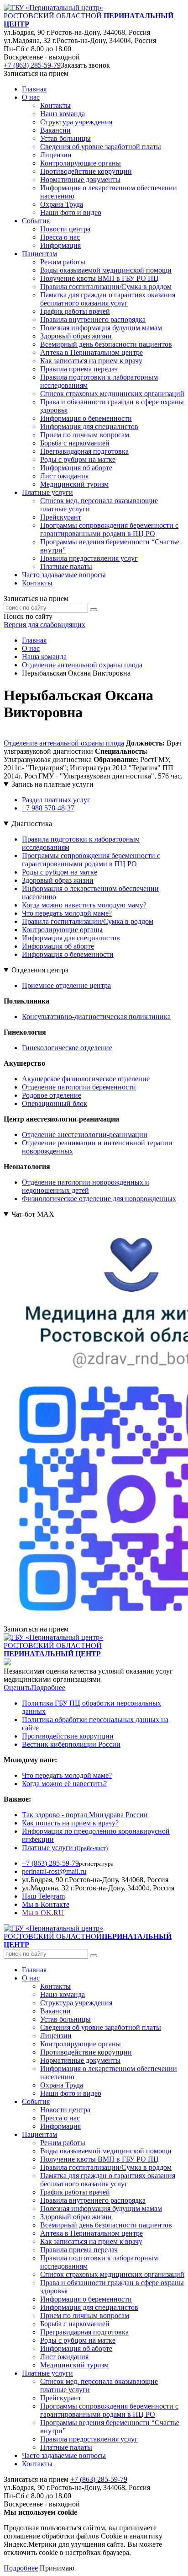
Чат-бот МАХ (33, 1214)
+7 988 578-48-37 (48, 808)
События (36, 2101)
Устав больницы (65, 2019)
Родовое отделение (52, 1095)
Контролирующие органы (62, 930)
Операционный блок (55, 1103)
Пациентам (39, 2134)
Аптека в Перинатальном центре (91, 2233)
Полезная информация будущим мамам (101, 2208)
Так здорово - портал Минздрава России (85, 1815)
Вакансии (55, 2011)
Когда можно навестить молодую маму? (84, 905)
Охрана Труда (62, 2085)
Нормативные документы (80, 2060)
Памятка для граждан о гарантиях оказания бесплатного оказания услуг (108, 2180)
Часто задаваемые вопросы (64, 575)
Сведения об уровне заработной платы (101, 2027)
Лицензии (56, 2036)
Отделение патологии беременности (79, 1087)
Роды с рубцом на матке (60, 872)
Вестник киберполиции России (71, 1744)
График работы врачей (75, 2192)
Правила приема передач (79, 2250)
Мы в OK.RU (43, 1913)
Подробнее (48, 1688)
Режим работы (63, 2143)
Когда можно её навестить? (64, 1784)
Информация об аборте (58, 946)
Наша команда (63, 1994)
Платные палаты (66, 2447)
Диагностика (32, 824)
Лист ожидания (64, 2357)
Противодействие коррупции (68, 1736)
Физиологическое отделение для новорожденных (99, 1199)
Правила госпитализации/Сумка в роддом (88, 921)
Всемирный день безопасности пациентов (106, 2225)
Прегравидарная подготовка (84, 2332)
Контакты (37, 583)
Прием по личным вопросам (85, 2316)
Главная (34, 89)
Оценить (17, 1688)
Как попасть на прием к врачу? (70, 1823)
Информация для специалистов (71, 938)
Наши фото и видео (71, 2093)
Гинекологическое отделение (67, 1048)
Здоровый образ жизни (58, 880)
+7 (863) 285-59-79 (32, 65)
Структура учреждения (76, 2003)
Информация (60, 2126)
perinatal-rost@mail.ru (54, 1871)
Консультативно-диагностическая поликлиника (96, 1017)
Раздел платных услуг (56, 800)
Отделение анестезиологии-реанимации (85, 1135)
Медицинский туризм (74, 2365)
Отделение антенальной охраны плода (64, 743)
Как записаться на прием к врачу (91, 2241)
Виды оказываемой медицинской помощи (106, 2151)
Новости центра (65, 2110)
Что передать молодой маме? (67, 913)
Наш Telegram (43, 1896)
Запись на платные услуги (52, 784)
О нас (31, 1978)
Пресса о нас (60, 2118)
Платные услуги (65, 1848)
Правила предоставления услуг (89, 2439)
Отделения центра (40, 970)
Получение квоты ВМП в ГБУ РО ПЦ (99, 2159)
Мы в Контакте (46, 1904)
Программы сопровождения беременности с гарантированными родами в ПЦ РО (91, 860)
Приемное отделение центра (66, 985)
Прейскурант (61, 2398)
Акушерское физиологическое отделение (86, 1079)
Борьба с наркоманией (75, 2324)
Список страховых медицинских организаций (112, 2274)
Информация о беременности (68, 954)
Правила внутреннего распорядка (93, 2200)
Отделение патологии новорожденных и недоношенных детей (86, 1186)
